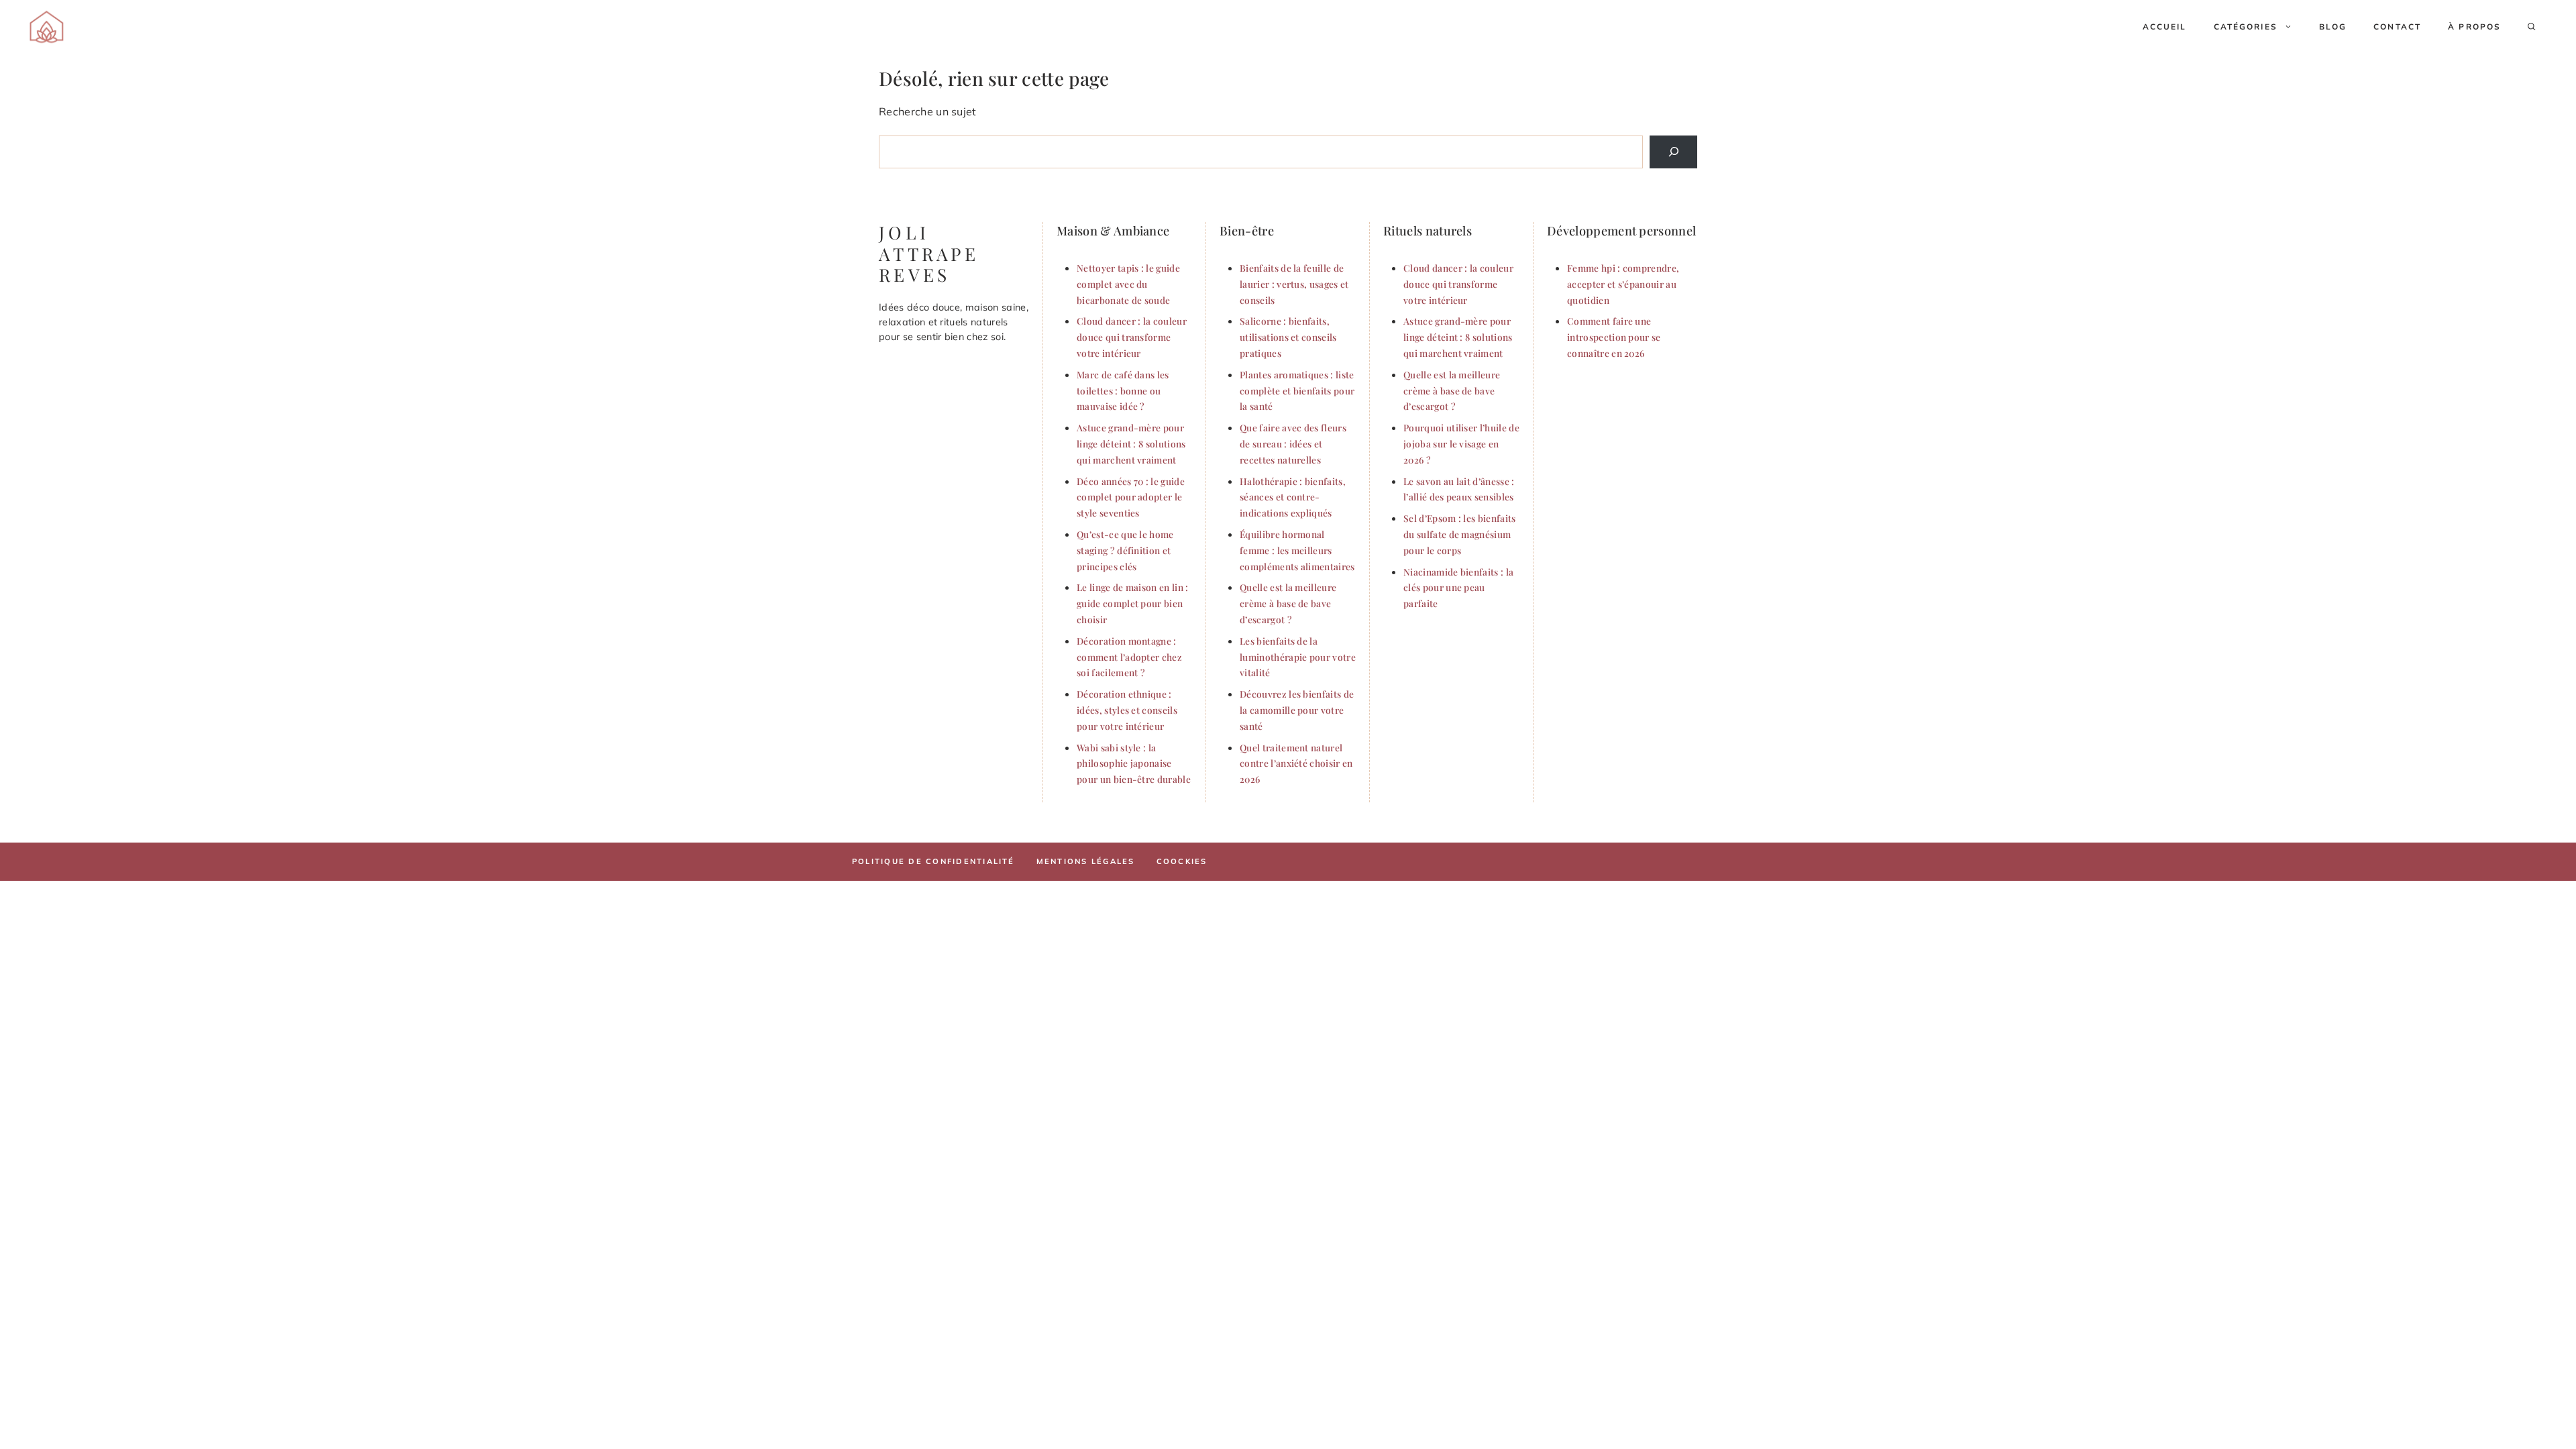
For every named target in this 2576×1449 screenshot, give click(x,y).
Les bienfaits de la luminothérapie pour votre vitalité (1298, 657)
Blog (2333, 26)
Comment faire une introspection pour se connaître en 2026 (1614, 337)
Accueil (2165, 26)
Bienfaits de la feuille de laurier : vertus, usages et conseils (1294, 284)
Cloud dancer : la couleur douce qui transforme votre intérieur (1132, 337)
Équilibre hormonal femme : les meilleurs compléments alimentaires (1297, 550)
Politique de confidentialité (933, 861)
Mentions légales (1086, 861)
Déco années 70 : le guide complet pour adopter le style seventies (1131, 497)
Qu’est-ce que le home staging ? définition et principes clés (1125, 550)
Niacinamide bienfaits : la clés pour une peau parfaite (1458, 588)
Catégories (2246, 26)
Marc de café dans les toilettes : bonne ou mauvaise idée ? (1123, 390)
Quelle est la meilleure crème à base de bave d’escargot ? (1288, 603)
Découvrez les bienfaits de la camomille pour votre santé (1297, 710)
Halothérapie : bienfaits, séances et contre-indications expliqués (1293, 497)
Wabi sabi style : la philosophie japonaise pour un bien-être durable (1134, 763)
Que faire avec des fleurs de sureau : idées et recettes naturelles (1293, 443)
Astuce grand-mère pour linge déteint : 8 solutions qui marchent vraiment (1131, 443)
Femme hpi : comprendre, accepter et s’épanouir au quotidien (1623, 284)
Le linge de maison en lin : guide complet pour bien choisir (1133, 603)
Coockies (1182, 861)
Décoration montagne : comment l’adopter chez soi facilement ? (1129, 657)
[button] (2532, 27)
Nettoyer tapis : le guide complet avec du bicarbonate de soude (1128, 284)
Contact (2397, 26)
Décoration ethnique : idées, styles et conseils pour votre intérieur (1127, 710)
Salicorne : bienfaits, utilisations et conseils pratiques (1288, 337)
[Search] (1673, 152)
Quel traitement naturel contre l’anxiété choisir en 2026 (1296, 763)
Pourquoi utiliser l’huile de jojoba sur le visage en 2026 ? (1461, 443)
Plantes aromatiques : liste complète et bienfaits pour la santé (1297, 390)
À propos (2474, 26)
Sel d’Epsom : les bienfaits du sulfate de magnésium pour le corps (1460, 534)
